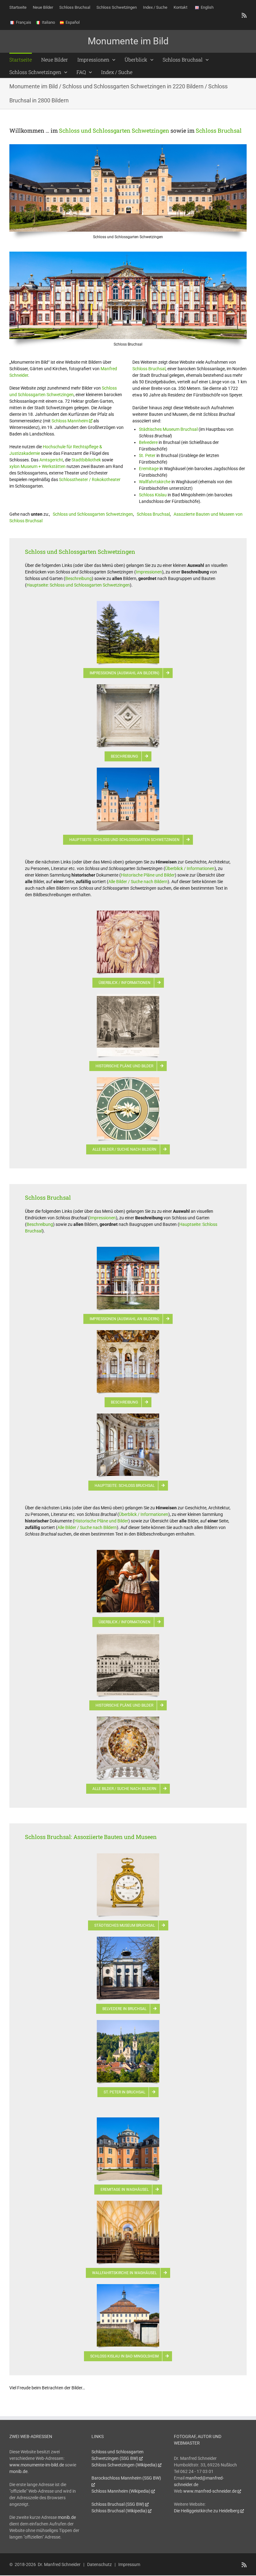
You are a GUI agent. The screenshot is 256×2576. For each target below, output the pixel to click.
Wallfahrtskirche (155, 482)
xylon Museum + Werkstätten (37, 466)
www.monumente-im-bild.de (37, 2465)
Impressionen (149, 572)
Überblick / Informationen (190, 868)
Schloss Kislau (153, 495)
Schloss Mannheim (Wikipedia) (121, 2491)
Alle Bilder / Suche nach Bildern (138, 882)
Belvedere (148, 442)
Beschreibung (79, 578)
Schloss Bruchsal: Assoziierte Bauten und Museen (91, 1837)
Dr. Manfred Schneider (59, 2564)
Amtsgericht (51, 460)
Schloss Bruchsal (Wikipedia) (119, 2511)
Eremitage (149, 469)
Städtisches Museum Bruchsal (168, 429)
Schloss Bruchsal (219, 130)
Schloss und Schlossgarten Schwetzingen (114, 130)
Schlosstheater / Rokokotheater (90, 479)
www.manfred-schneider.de (210, 2491)
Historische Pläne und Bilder (148, 875)
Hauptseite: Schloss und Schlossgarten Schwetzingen (78, 585)
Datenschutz (99, 2564)
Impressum (129, 2564)
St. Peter (147, 455)
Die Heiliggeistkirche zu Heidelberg (207, 2511)
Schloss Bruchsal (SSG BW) (118, 2504)
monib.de (18, 2471)
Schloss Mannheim (70, 421)
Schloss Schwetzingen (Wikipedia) (124, 2465)
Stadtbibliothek (86, 460)
